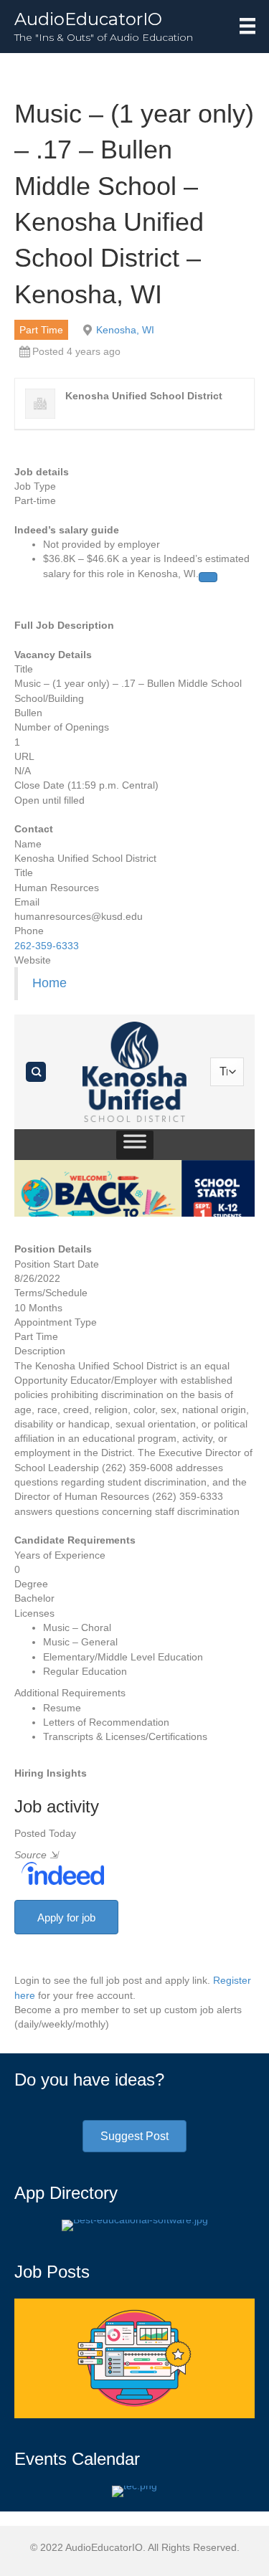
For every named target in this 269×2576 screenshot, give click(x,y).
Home (49, 983)
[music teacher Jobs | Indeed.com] (59, 1873)
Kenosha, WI (125, 330)
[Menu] (247, 26)
